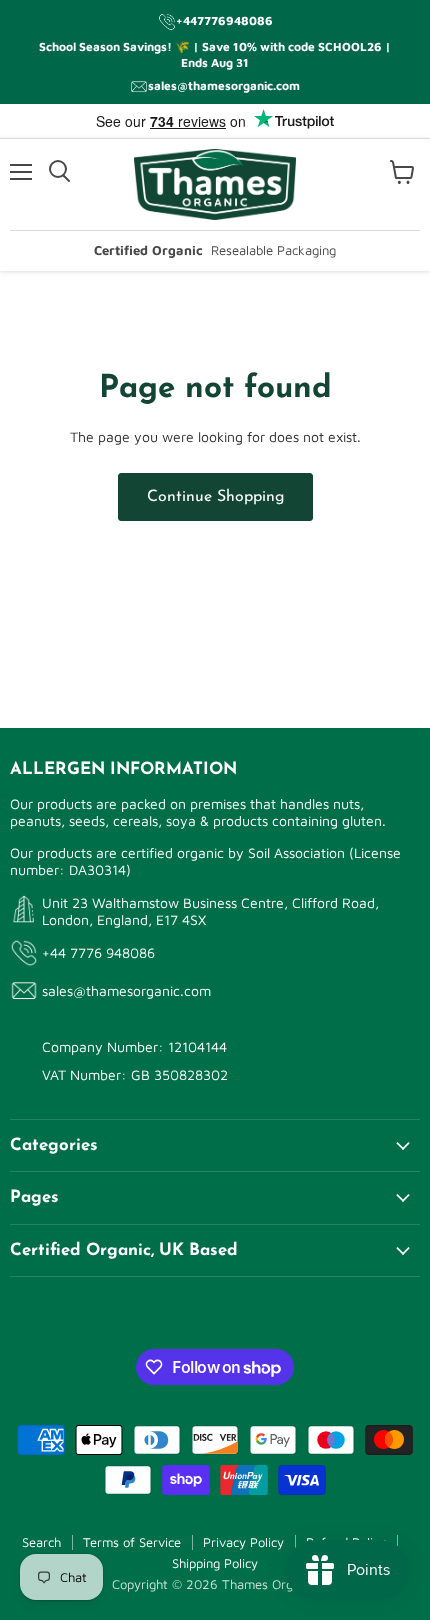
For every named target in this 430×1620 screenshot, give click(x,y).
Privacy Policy (243, 1542)
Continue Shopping (215, 497)
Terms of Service (132, 1542)
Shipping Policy (215, 1563)
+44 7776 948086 (98, 952)
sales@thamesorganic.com (126, 990)
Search (41, 1542)
